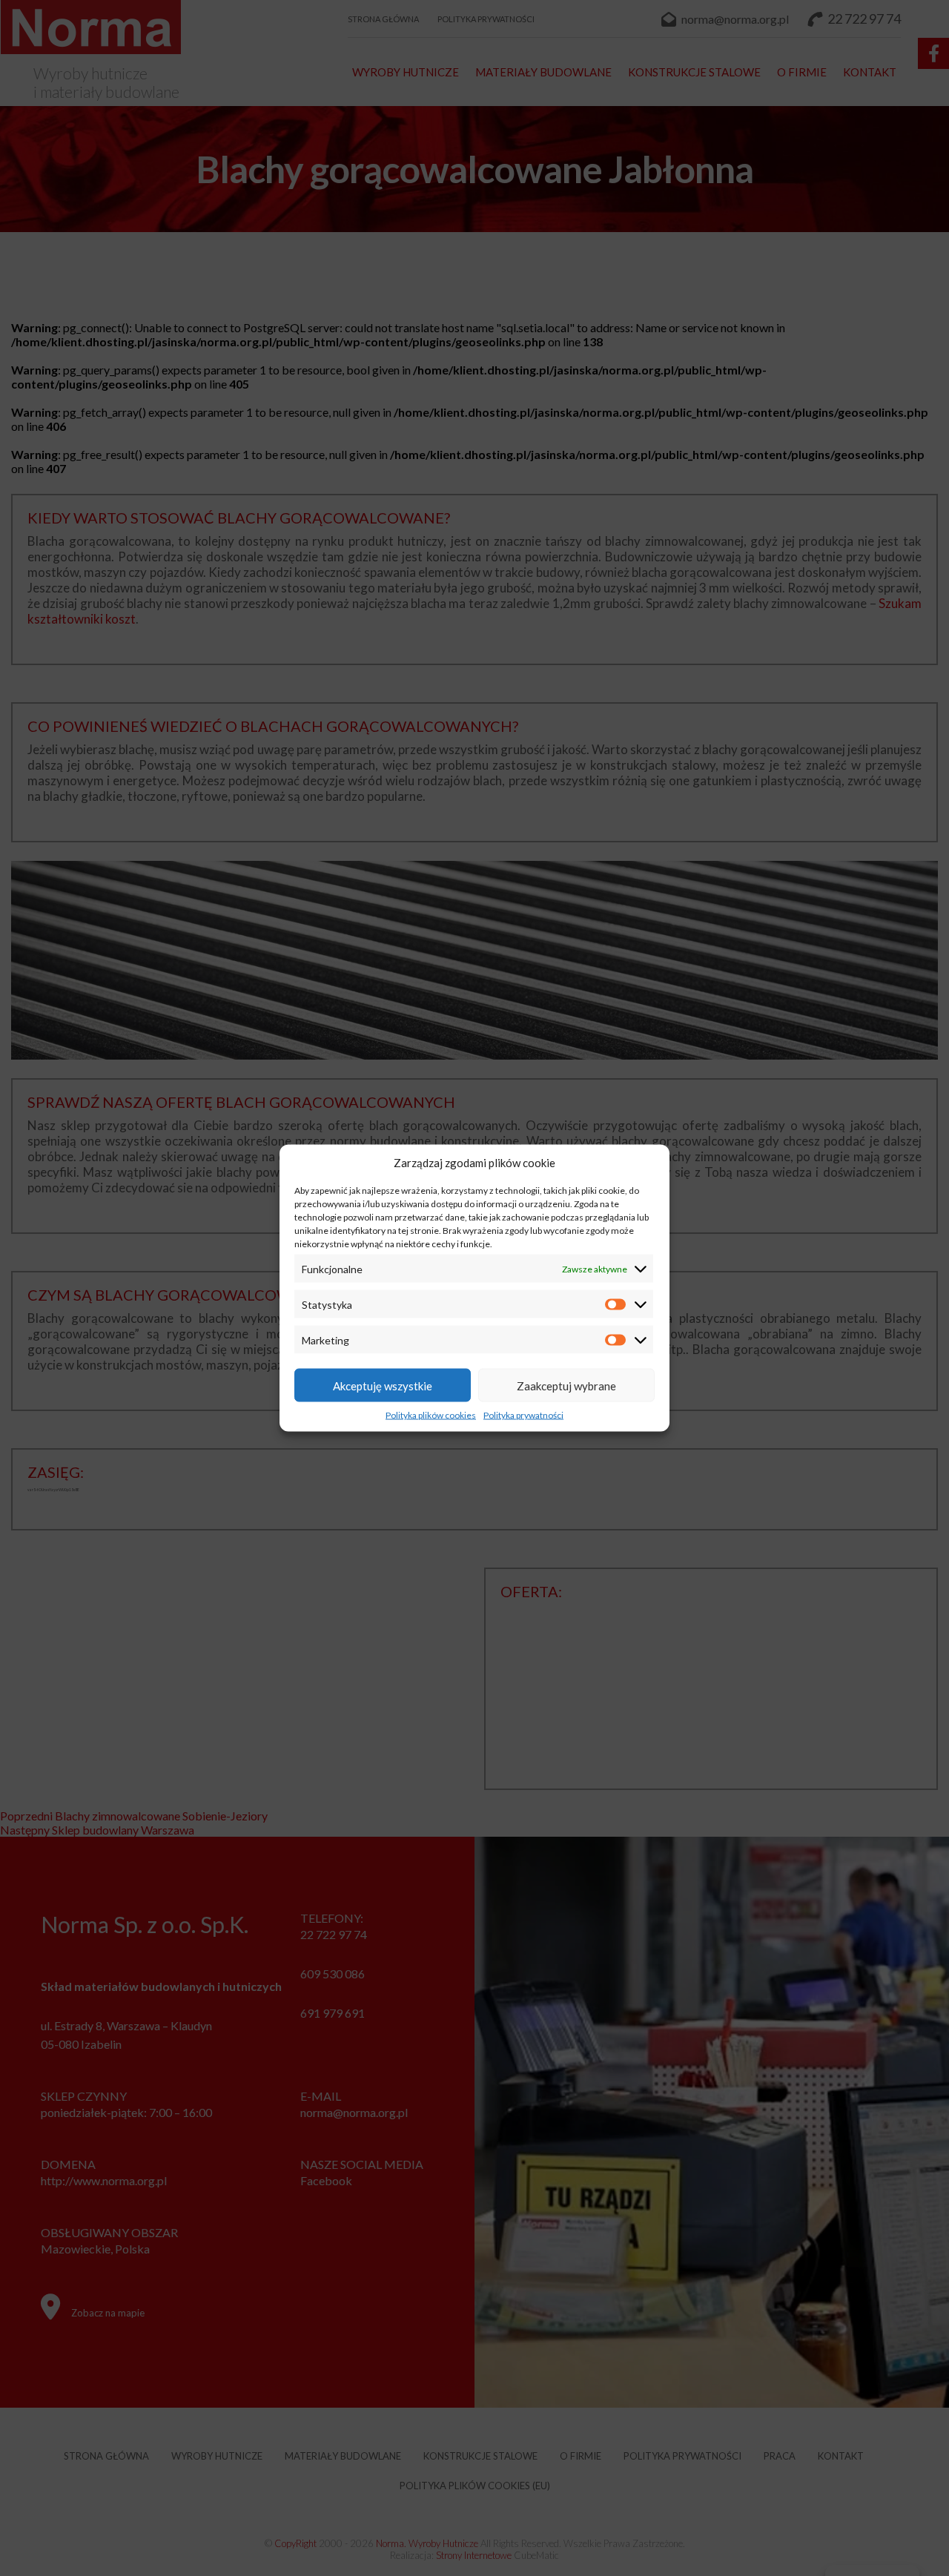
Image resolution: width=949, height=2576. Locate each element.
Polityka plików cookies (431, 1415)
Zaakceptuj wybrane (566, 1385)
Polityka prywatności (523, 1415)
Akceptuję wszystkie (383, 1385)
